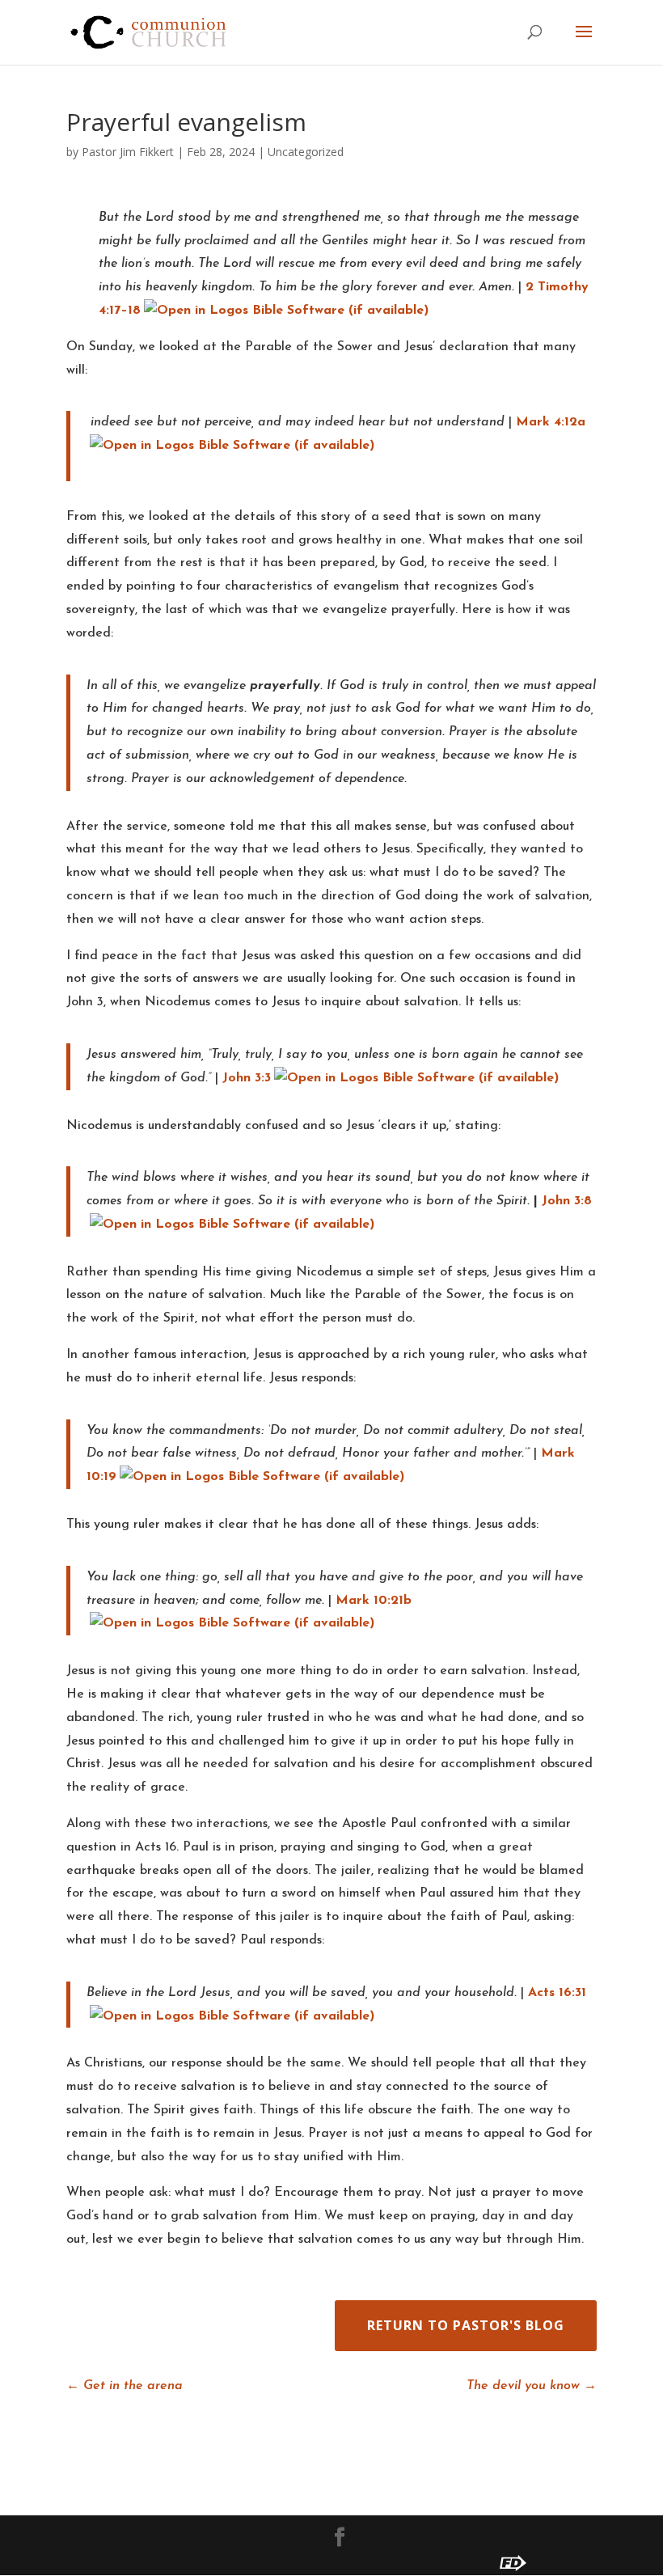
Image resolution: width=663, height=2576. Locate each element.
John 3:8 (567, 1201)
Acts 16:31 (557, 1993)
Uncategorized (306, 152)
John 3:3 (247, 1078)
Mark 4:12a (551, 422)
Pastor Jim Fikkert (128, 152)
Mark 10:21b (374, 1601)
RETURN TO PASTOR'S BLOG (466, 2325)
